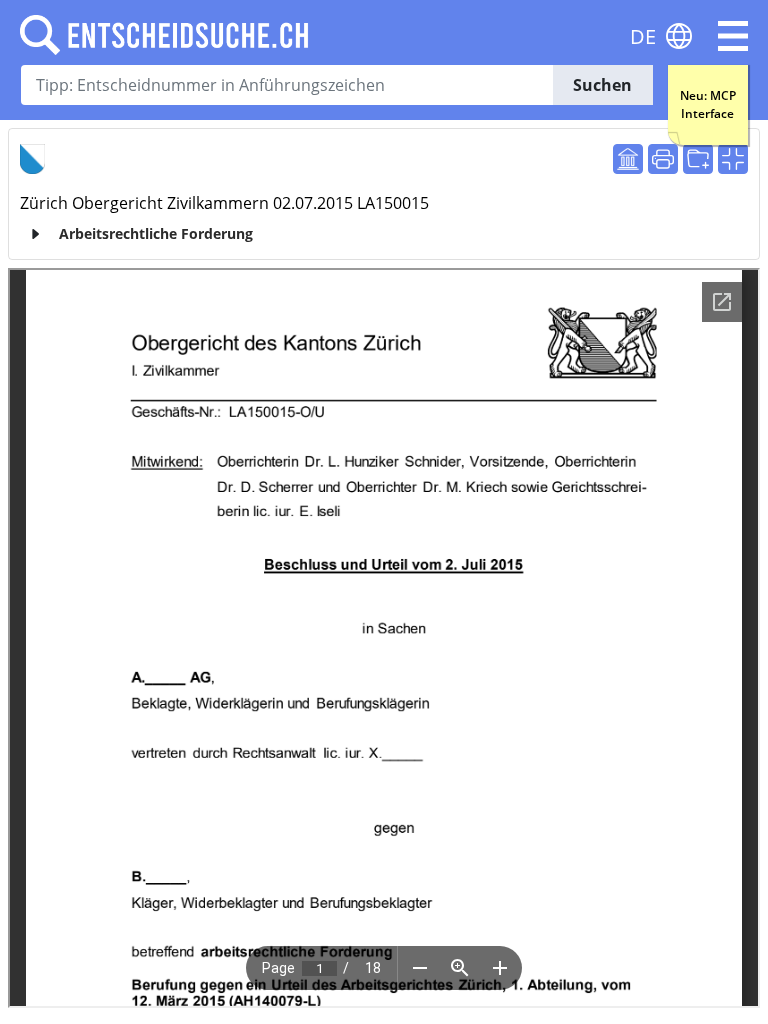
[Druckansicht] (663, 159)
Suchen (602, 85)
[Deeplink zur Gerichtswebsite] (628, 159)
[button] (733, 36)
